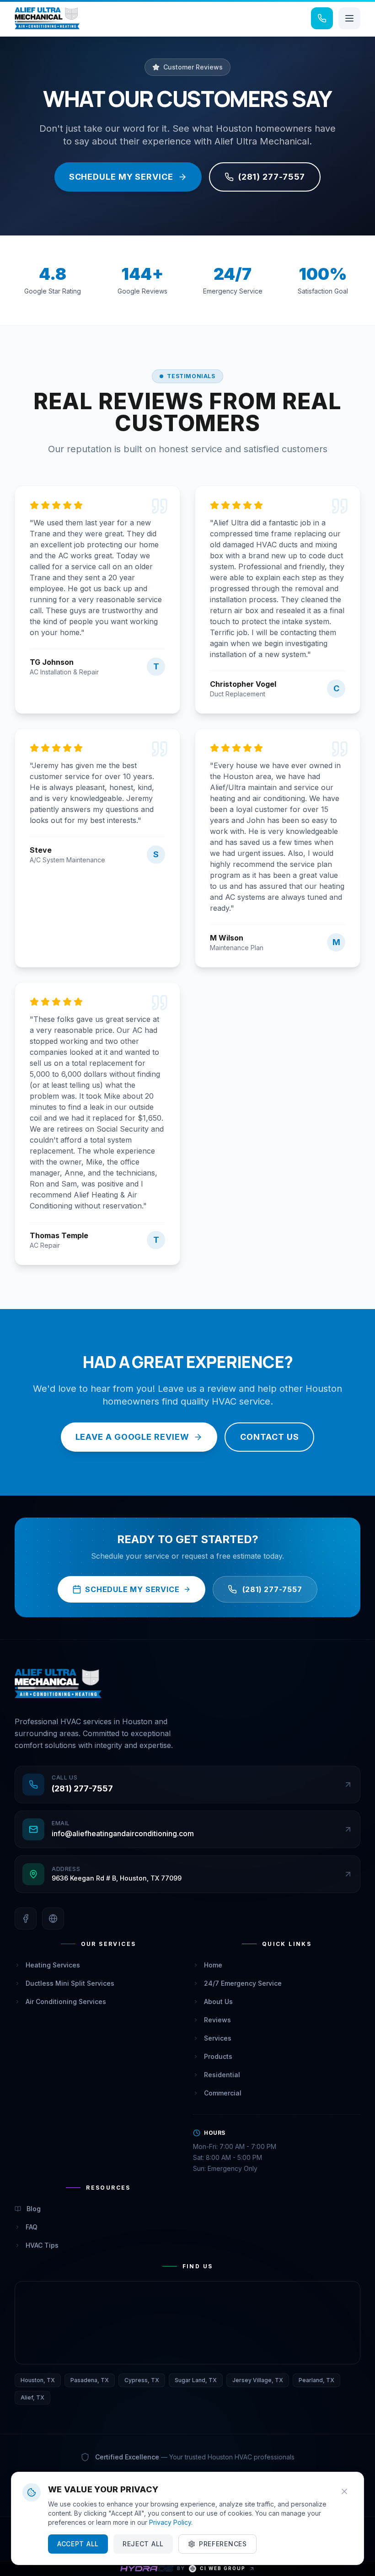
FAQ (32, 2227)
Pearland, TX (316, 2380)
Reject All (143, 2544)
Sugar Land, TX (196, 2380)
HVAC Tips (42, 2245)
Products (218, 2056)
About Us (218, 2001)
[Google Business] (53, 1919)
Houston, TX (38, 2380)
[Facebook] (26, 1919)
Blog (34, 2209)
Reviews (217, 2020)
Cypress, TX (142, 2380)
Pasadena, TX (90, 2380)
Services (218, 2038)
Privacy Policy (170, 2522)
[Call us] (322, 18)
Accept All (78, 2544)
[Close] (344, 2491)
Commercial (223, 2093)
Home (213, 1965)
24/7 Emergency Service (243, 1983)
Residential (222, 2075)
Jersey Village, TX (258, 2380)
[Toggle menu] (349, 18)
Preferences (223, 2544)
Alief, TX (32, 2397)
